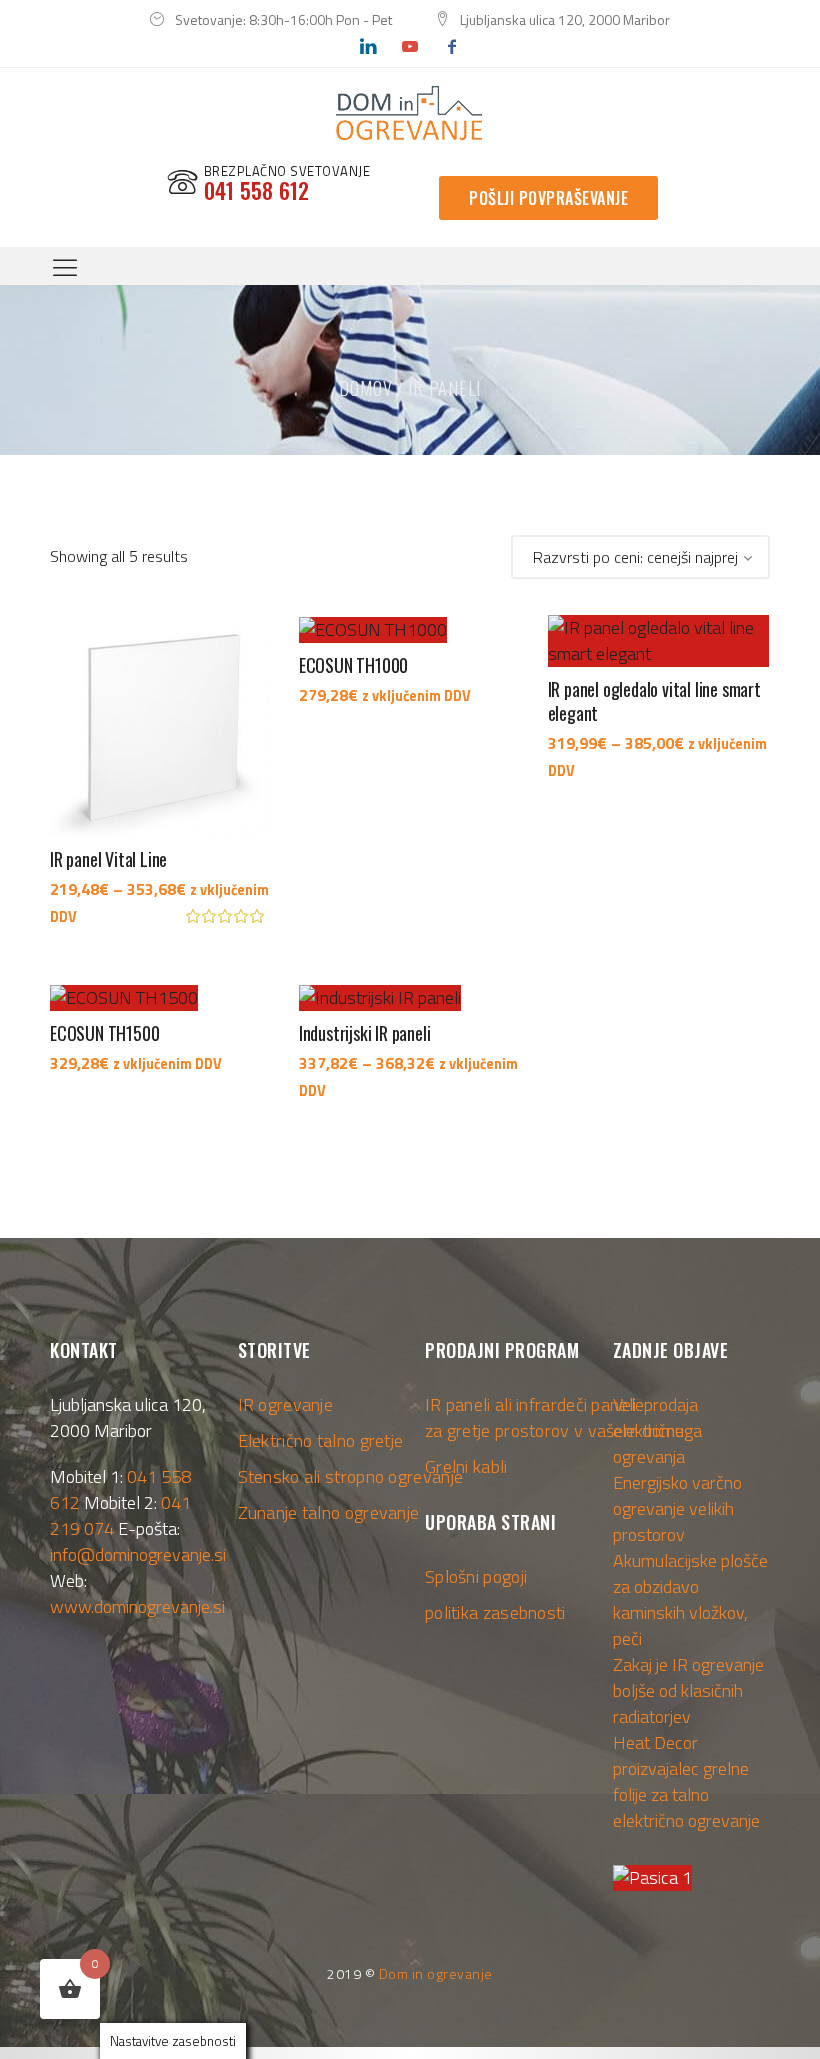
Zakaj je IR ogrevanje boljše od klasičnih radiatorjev (688, 1690)
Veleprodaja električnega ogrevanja (657, 1430)
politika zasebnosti (495, 1612)
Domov (365, 388)
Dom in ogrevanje (436, 1973)
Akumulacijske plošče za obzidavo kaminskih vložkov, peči (690, 1599)
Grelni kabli (466, 1466)
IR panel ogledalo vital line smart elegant (654, 701)
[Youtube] (410, 46)
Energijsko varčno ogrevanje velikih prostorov (677, 1508)
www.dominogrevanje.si (137, 1606)
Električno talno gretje (321, 1440)
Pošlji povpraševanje (548, 198)
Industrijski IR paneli (365, 1033)
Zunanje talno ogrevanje (329, 1512)
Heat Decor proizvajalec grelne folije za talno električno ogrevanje (686, 1781)
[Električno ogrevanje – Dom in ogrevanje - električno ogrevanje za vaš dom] (410, 113)
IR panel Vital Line (108, 859)
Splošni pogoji (476, 1576)
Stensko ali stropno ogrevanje (351, 1476)
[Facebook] (452, 46)
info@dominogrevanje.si (138, 1554)
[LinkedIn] (367, 46)
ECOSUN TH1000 (353, 665)
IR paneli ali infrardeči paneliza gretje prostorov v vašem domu (555, 1417)
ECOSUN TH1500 (104, 1033)
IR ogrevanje (286, 1404)
